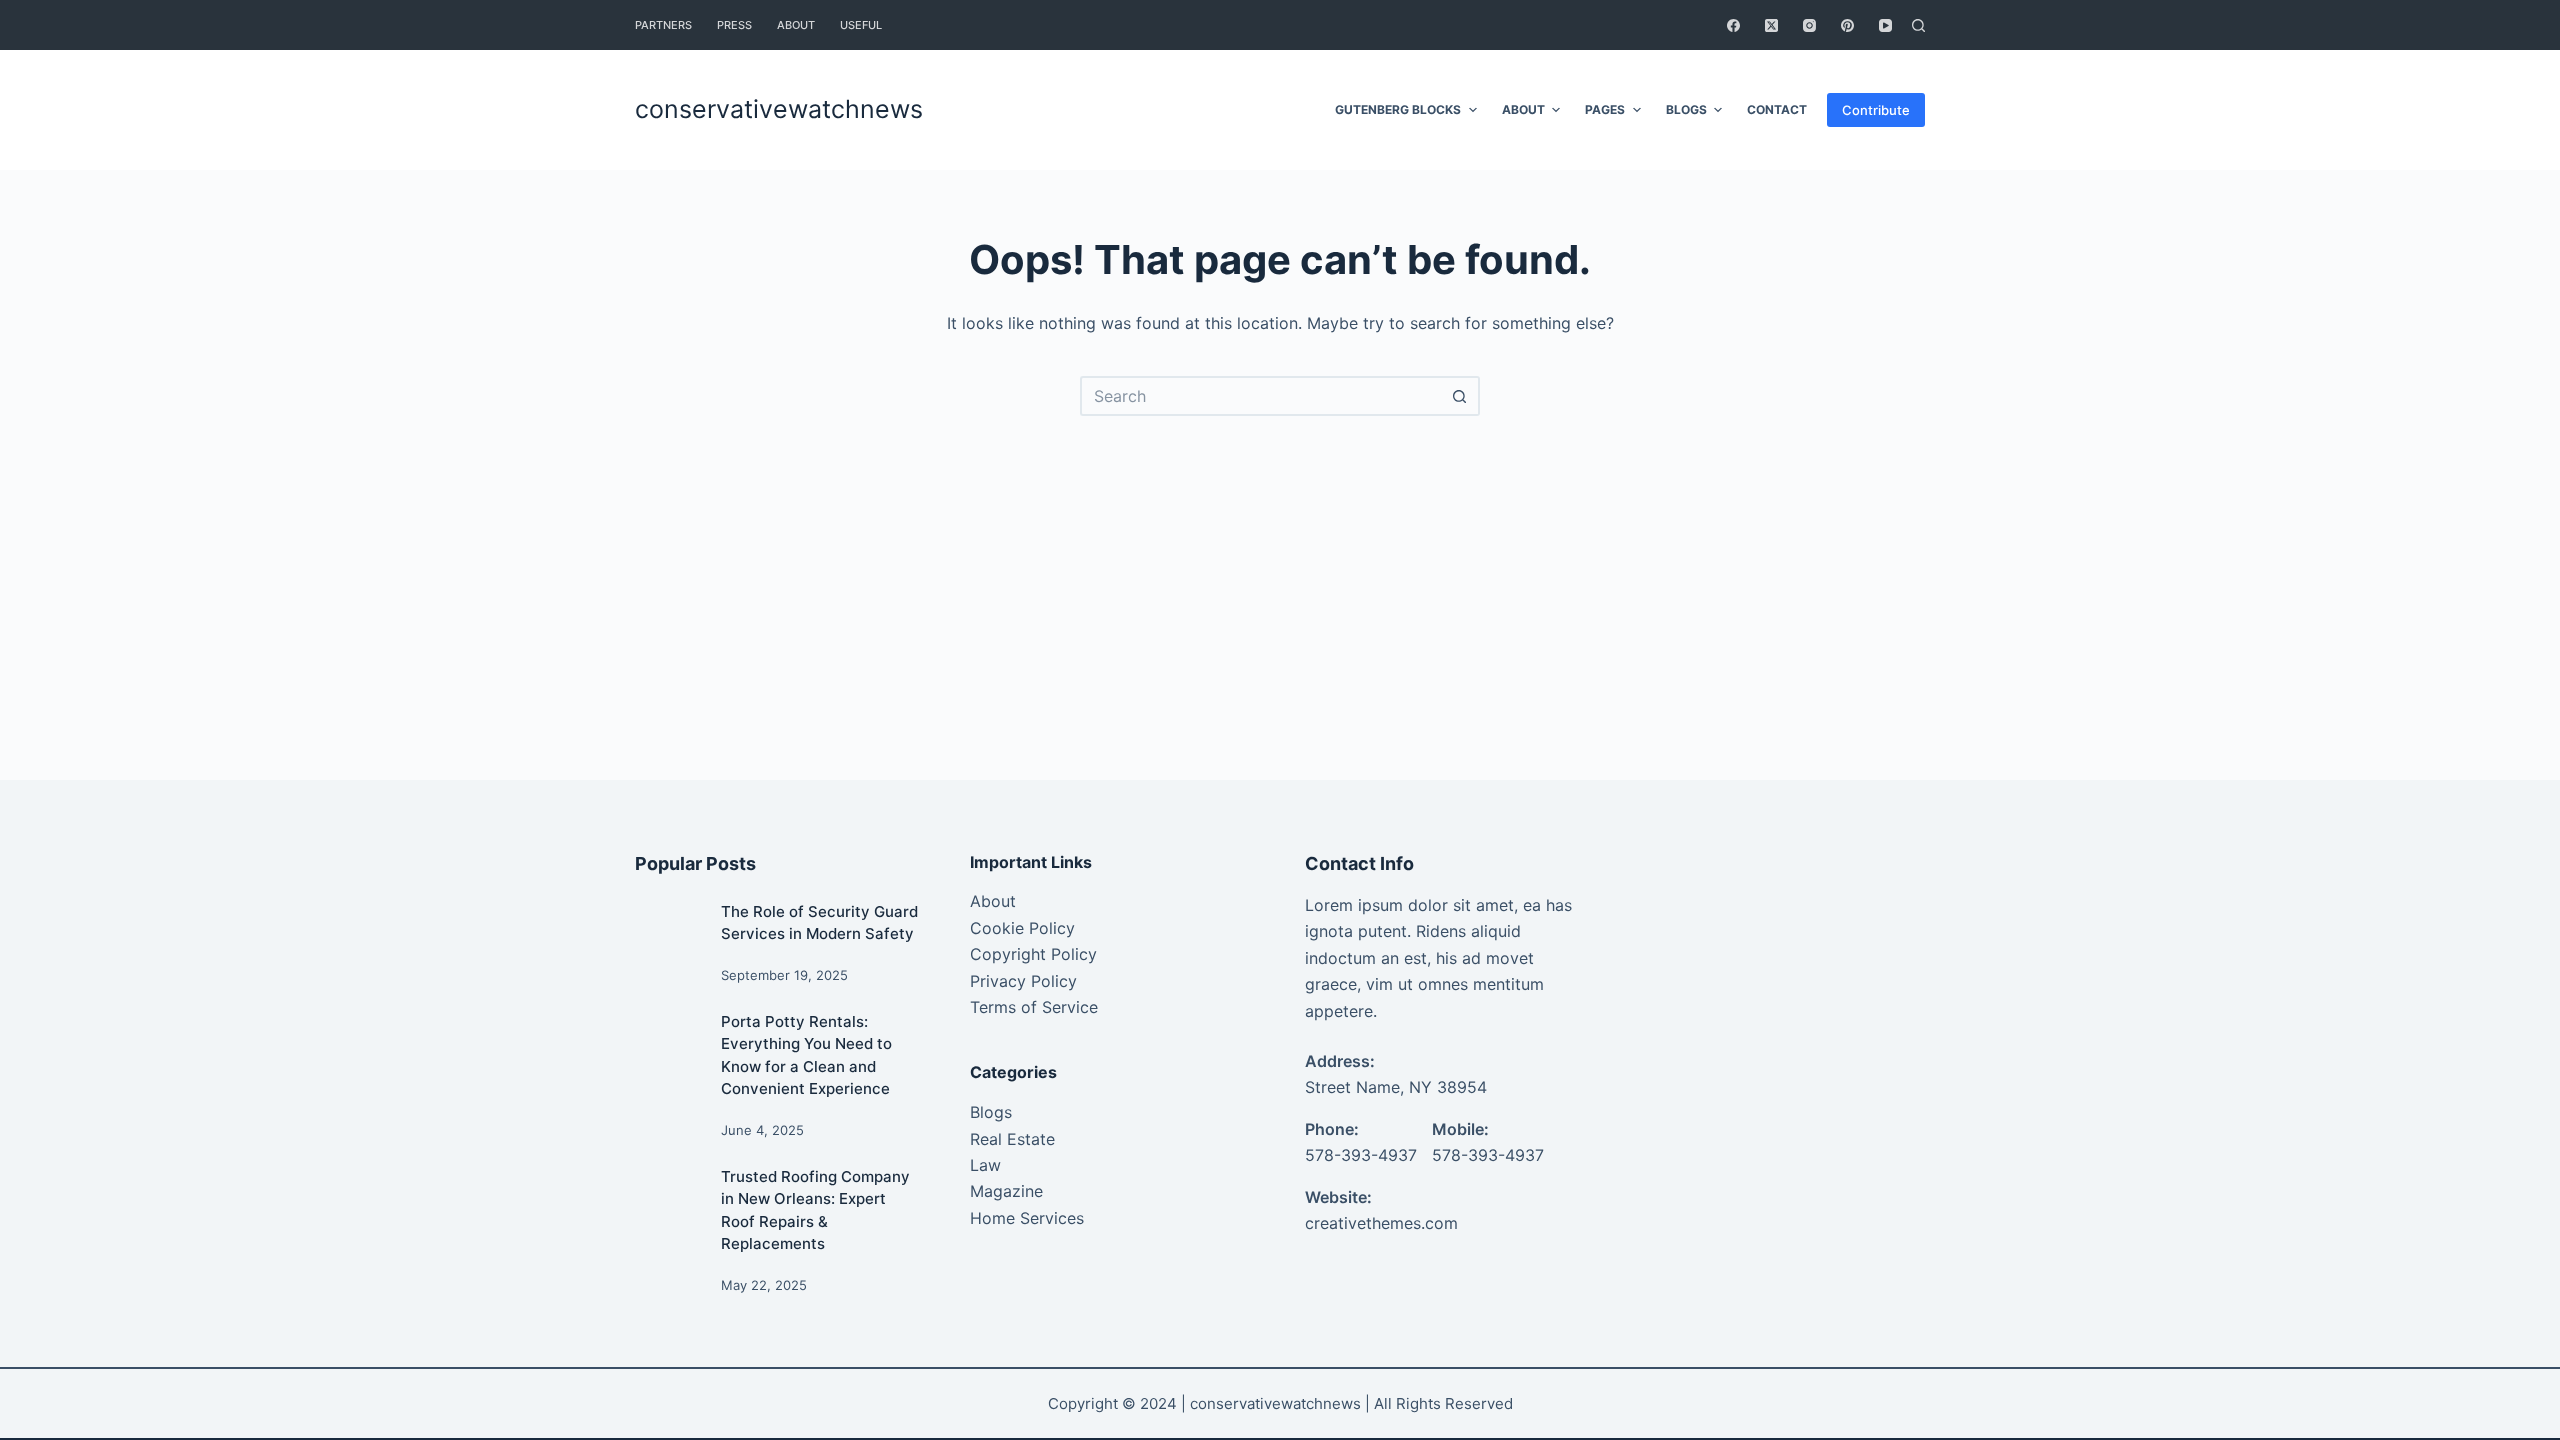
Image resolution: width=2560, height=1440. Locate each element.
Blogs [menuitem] (1686, 109)
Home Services (1027, 1218)
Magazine (1006, 1191)
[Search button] (1460, 396)
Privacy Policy (1023, 981)
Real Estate (1012, 1139)
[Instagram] (1809, 25)
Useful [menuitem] (861, 25)
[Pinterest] (1847, 25)
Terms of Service (1034, 1007)
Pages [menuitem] (1605, 109)
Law (985, 1165)
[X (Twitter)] (1771, 25)
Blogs (991, 1112)
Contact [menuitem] (1777, 109)
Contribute (1876, 110)
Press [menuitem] (734, 25)
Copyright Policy (1033, 954)
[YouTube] (1885, 25)
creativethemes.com (1381, 1223)
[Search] (1918, 25)
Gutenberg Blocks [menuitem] (1398, 109)
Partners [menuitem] (663, 25)
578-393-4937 (1361, 1155)
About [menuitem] (796, 25)
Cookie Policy (1022, 928)
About (993, 901)
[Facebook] (1733, 25)
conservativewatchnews (779, 109)
